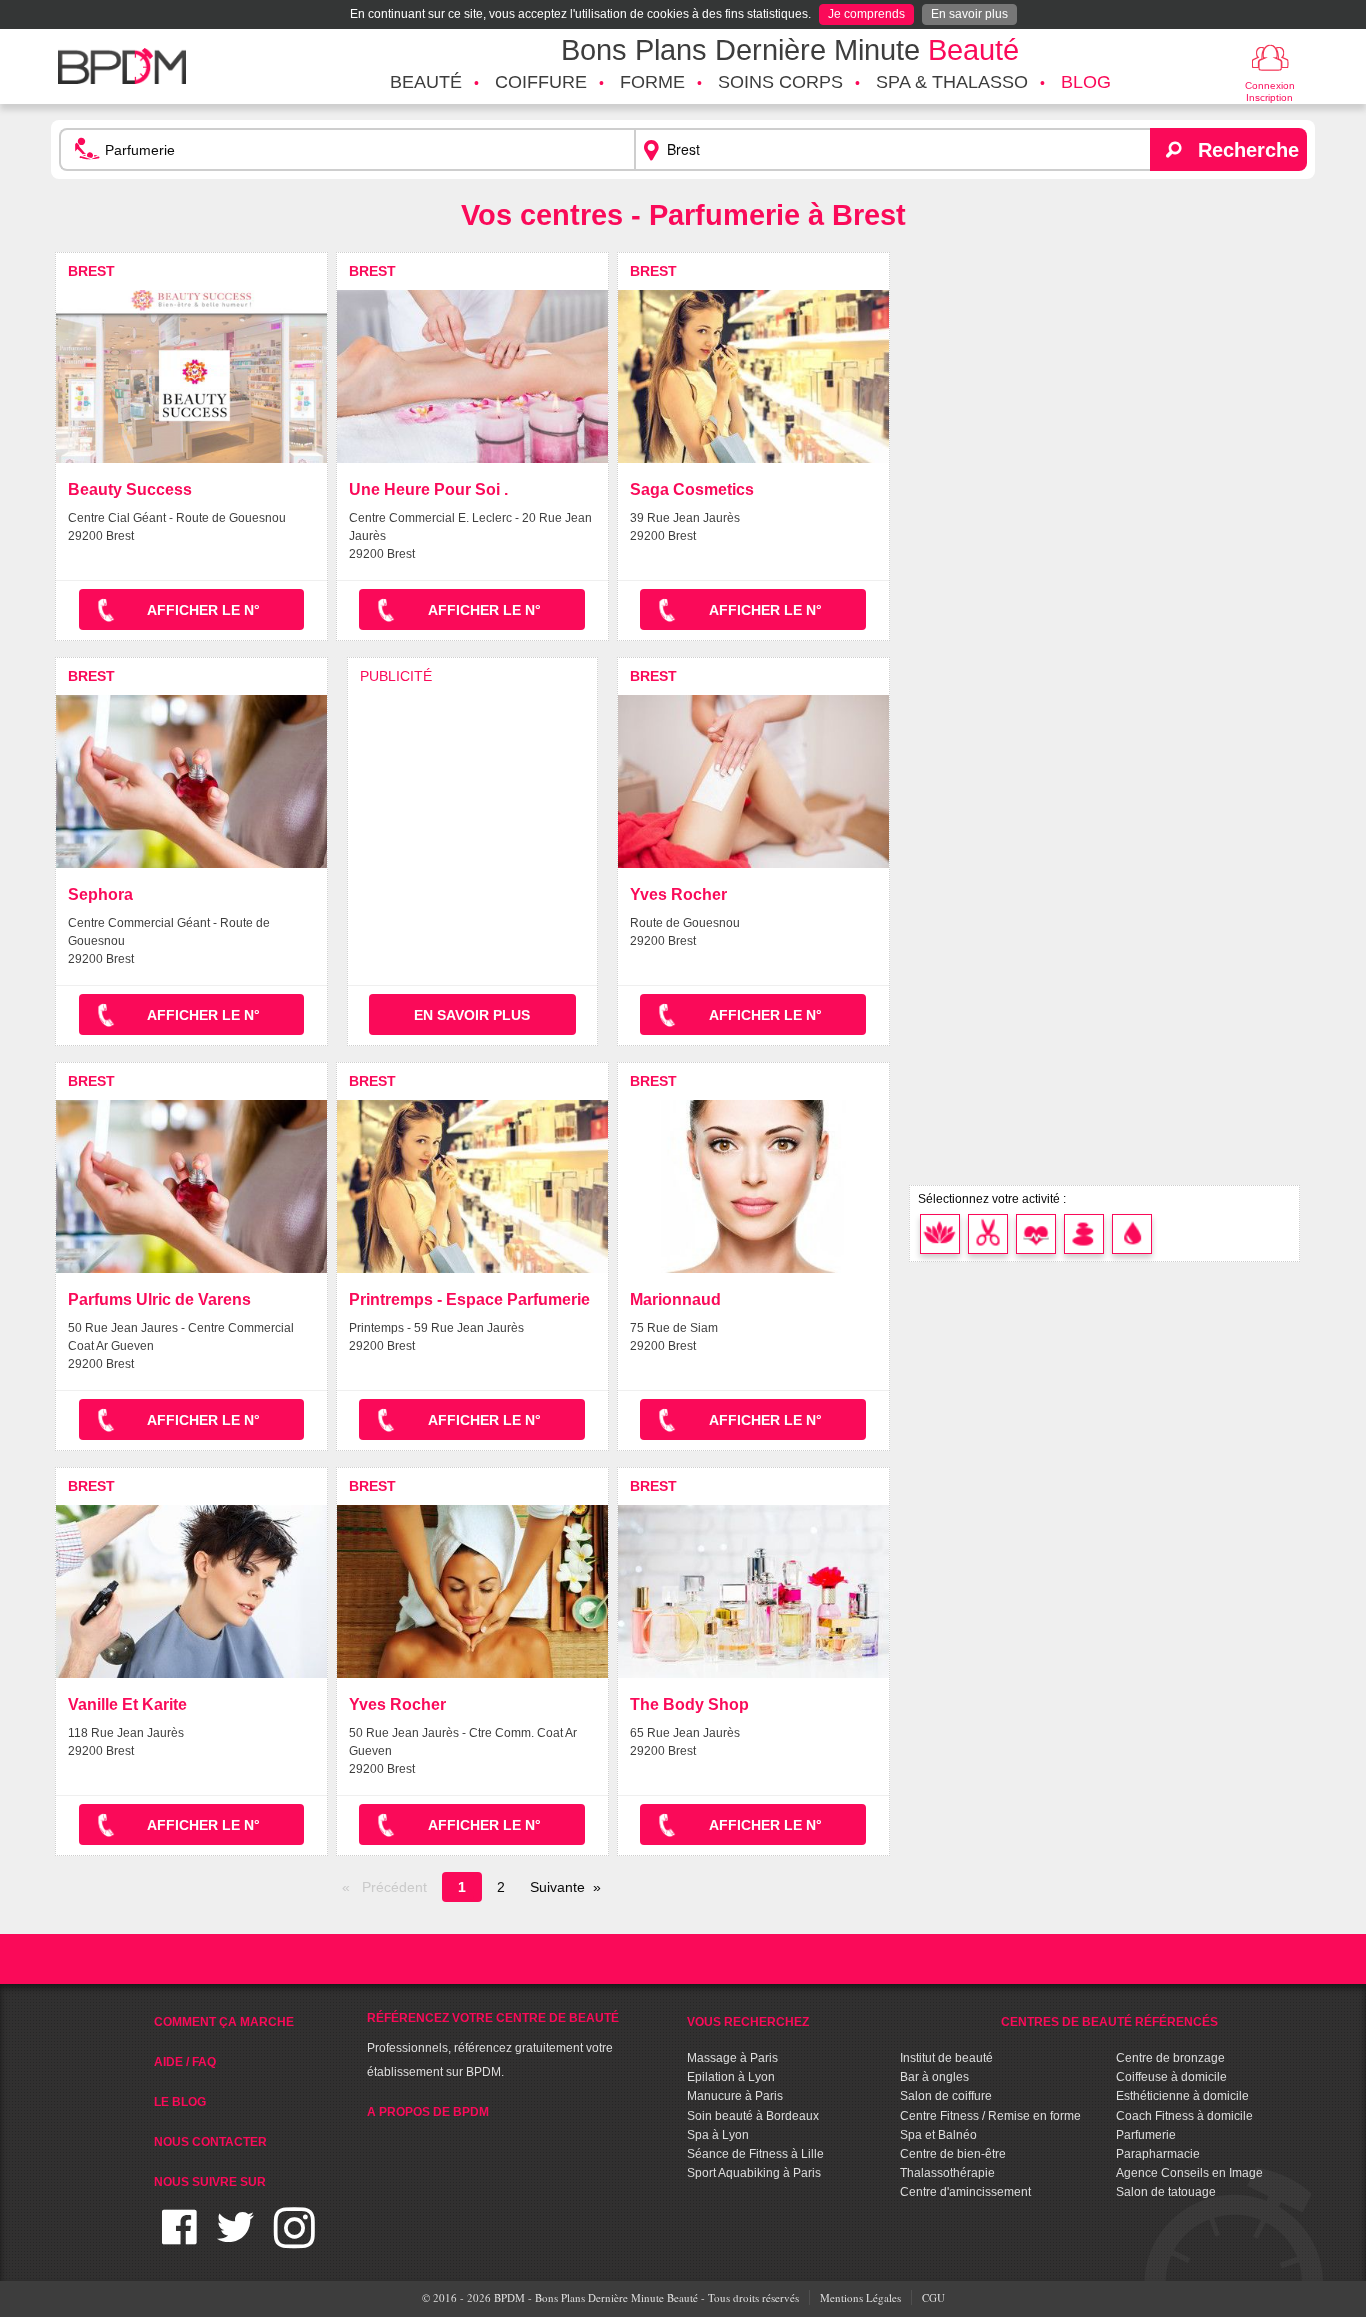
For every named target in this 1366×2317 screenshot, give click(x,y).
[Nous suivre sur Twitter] (235, 2239)
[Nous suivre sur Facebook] (179, 2239)
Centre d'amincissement (965, 2192)
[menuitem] (426, 83)
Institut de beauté (946, 2058)
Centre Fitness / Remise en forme (990, 2116)
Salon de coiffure (946, 2096)
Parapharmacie (1158, 2154)
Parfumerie (1146, 2135)
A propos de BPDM (428, 2112)
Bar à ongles (934, 2077)
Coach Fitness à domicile (1184, 2116)
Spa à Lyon (718, 2135)
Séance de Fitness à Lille (755, 2154)
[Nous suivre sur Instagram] (294, 2239)
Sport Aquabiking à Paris (754, 2173)
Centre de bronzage (1170, 2058)
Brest (91, 271)
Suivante (557, 1887)
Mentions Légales (860, 2297)
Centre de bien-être (953, 2154)
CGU (933, 2297)
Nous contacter (210, 2142)
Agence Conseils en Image (1189, 2173)
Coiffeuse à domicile (1171, 2077)
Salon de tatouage (1166, 2192)
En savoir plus (969, 14)
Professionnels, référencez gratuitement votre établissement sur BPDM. (493, 2045)
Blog (1086, 82)
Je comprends (866, 14)
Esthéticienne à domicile (1182, 2096)
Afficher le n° (203, 610)
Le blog (180, 2102)
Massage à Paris (732, 2058)
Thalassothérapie (947, 2173)
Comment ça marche (224, 2022)
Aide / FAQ (185, 2062)
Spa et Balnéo (938, 2135)
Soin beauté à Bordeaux (753, 2116)
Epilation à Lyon (731, 2077)
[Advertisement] (472, 795)
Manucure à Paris (735, 2096)
